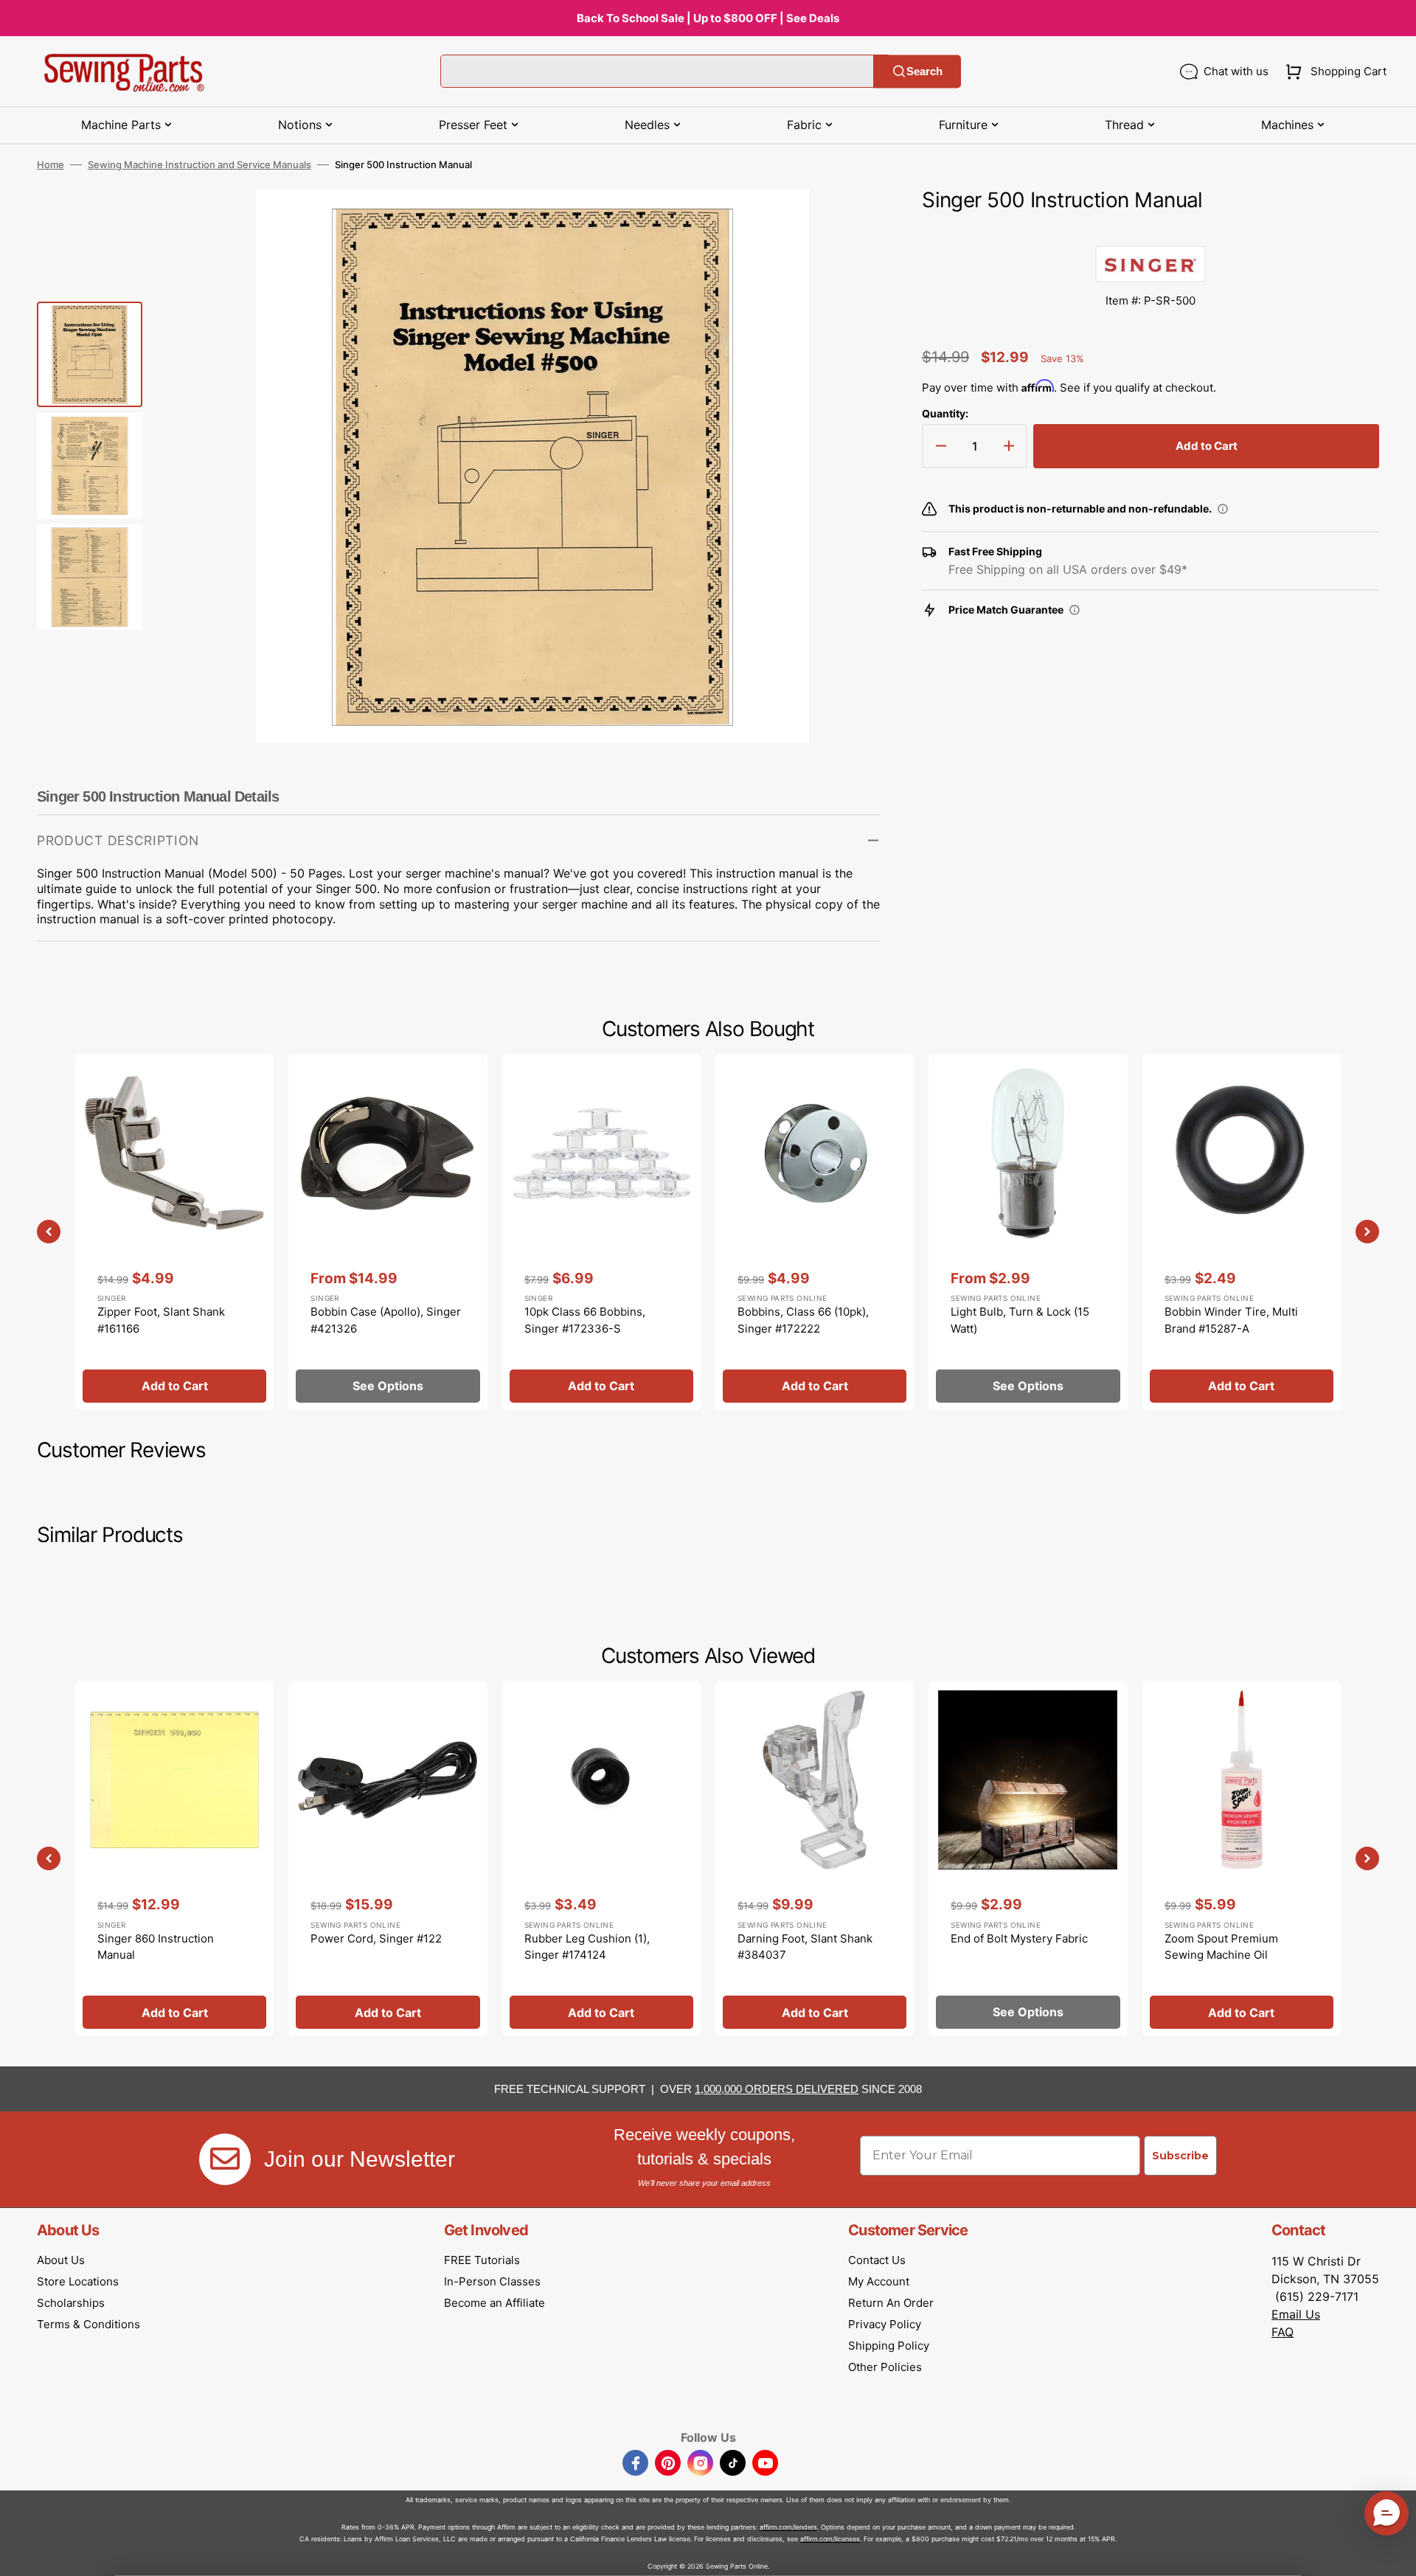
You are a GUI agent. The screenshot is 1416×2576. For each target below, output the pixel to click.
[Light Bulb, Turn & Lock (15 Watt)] (1028, 1232)
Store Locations (78, 2281)
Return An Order (891, 2303)
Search (924, 71)
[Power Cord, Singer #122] (388, 1858)
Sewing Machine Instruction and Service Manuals (199, 164)
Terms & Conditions (88, 2324)
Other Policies (885, 2367)
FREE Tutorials (482, 2260)
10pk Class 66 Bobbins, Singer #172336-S (585, 1320)
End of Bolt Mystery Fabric (1019, 1938)
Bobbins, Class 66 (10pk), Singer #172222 (803, 1320)
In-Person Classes (492, 2281)
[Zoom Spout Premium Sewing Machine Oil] (1242, 1858)
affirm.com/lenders (788, 2527)
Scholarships (71, 2303)
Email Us (1296, 2314)
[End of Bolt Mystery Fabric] (1028, 1858)
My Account (879, 2281)
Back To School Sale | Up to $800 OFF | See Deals (708, 18)
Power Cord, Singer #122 (376, 1938)
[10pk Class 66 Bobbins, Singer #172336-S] (601, 1232)
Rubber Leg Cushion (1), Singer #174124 (587, 1947)
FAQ (1283, 2332)
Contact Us (877, 2260)
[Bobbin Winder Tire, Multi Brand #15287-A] (1242, 1232)
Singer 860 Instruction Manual (156, 1947)
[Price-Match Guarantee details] (1075, 610)
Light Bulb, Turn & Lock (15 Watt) (1020, 1320)
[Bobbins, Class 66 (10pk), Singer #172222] (815, 1232)
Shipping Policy (889, 2346)
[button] (1333, 72)
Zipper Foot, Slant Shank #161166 (161, 1320)
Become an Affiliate (494, 2303)
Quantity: (945, 413)
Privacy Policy (885, 2324)
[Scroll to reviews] (1150, 231)
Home (51, 164)
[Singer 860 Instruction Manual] (174, 1858)
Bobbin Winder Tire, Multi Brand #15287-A (1231, 1320)
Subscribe (1180, 2156)
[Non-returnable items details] (1223, 509)
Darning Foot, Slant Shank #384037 (805, 1947)
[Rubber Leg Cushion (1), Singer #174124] (601, 1858)
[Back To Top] (1394, 2554)
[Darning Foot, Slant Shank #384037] (815, 1858)
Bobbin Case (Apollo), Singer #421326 (386, 1320)
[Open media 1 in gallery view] (847, 223)
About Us (61, 2260)
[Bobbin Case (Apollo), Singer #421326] (388, 1232)
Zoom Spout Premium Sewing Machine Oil (1221, 1947)
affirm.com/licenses (830, 2539)
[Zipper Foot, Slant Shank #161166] (174, 1232)
